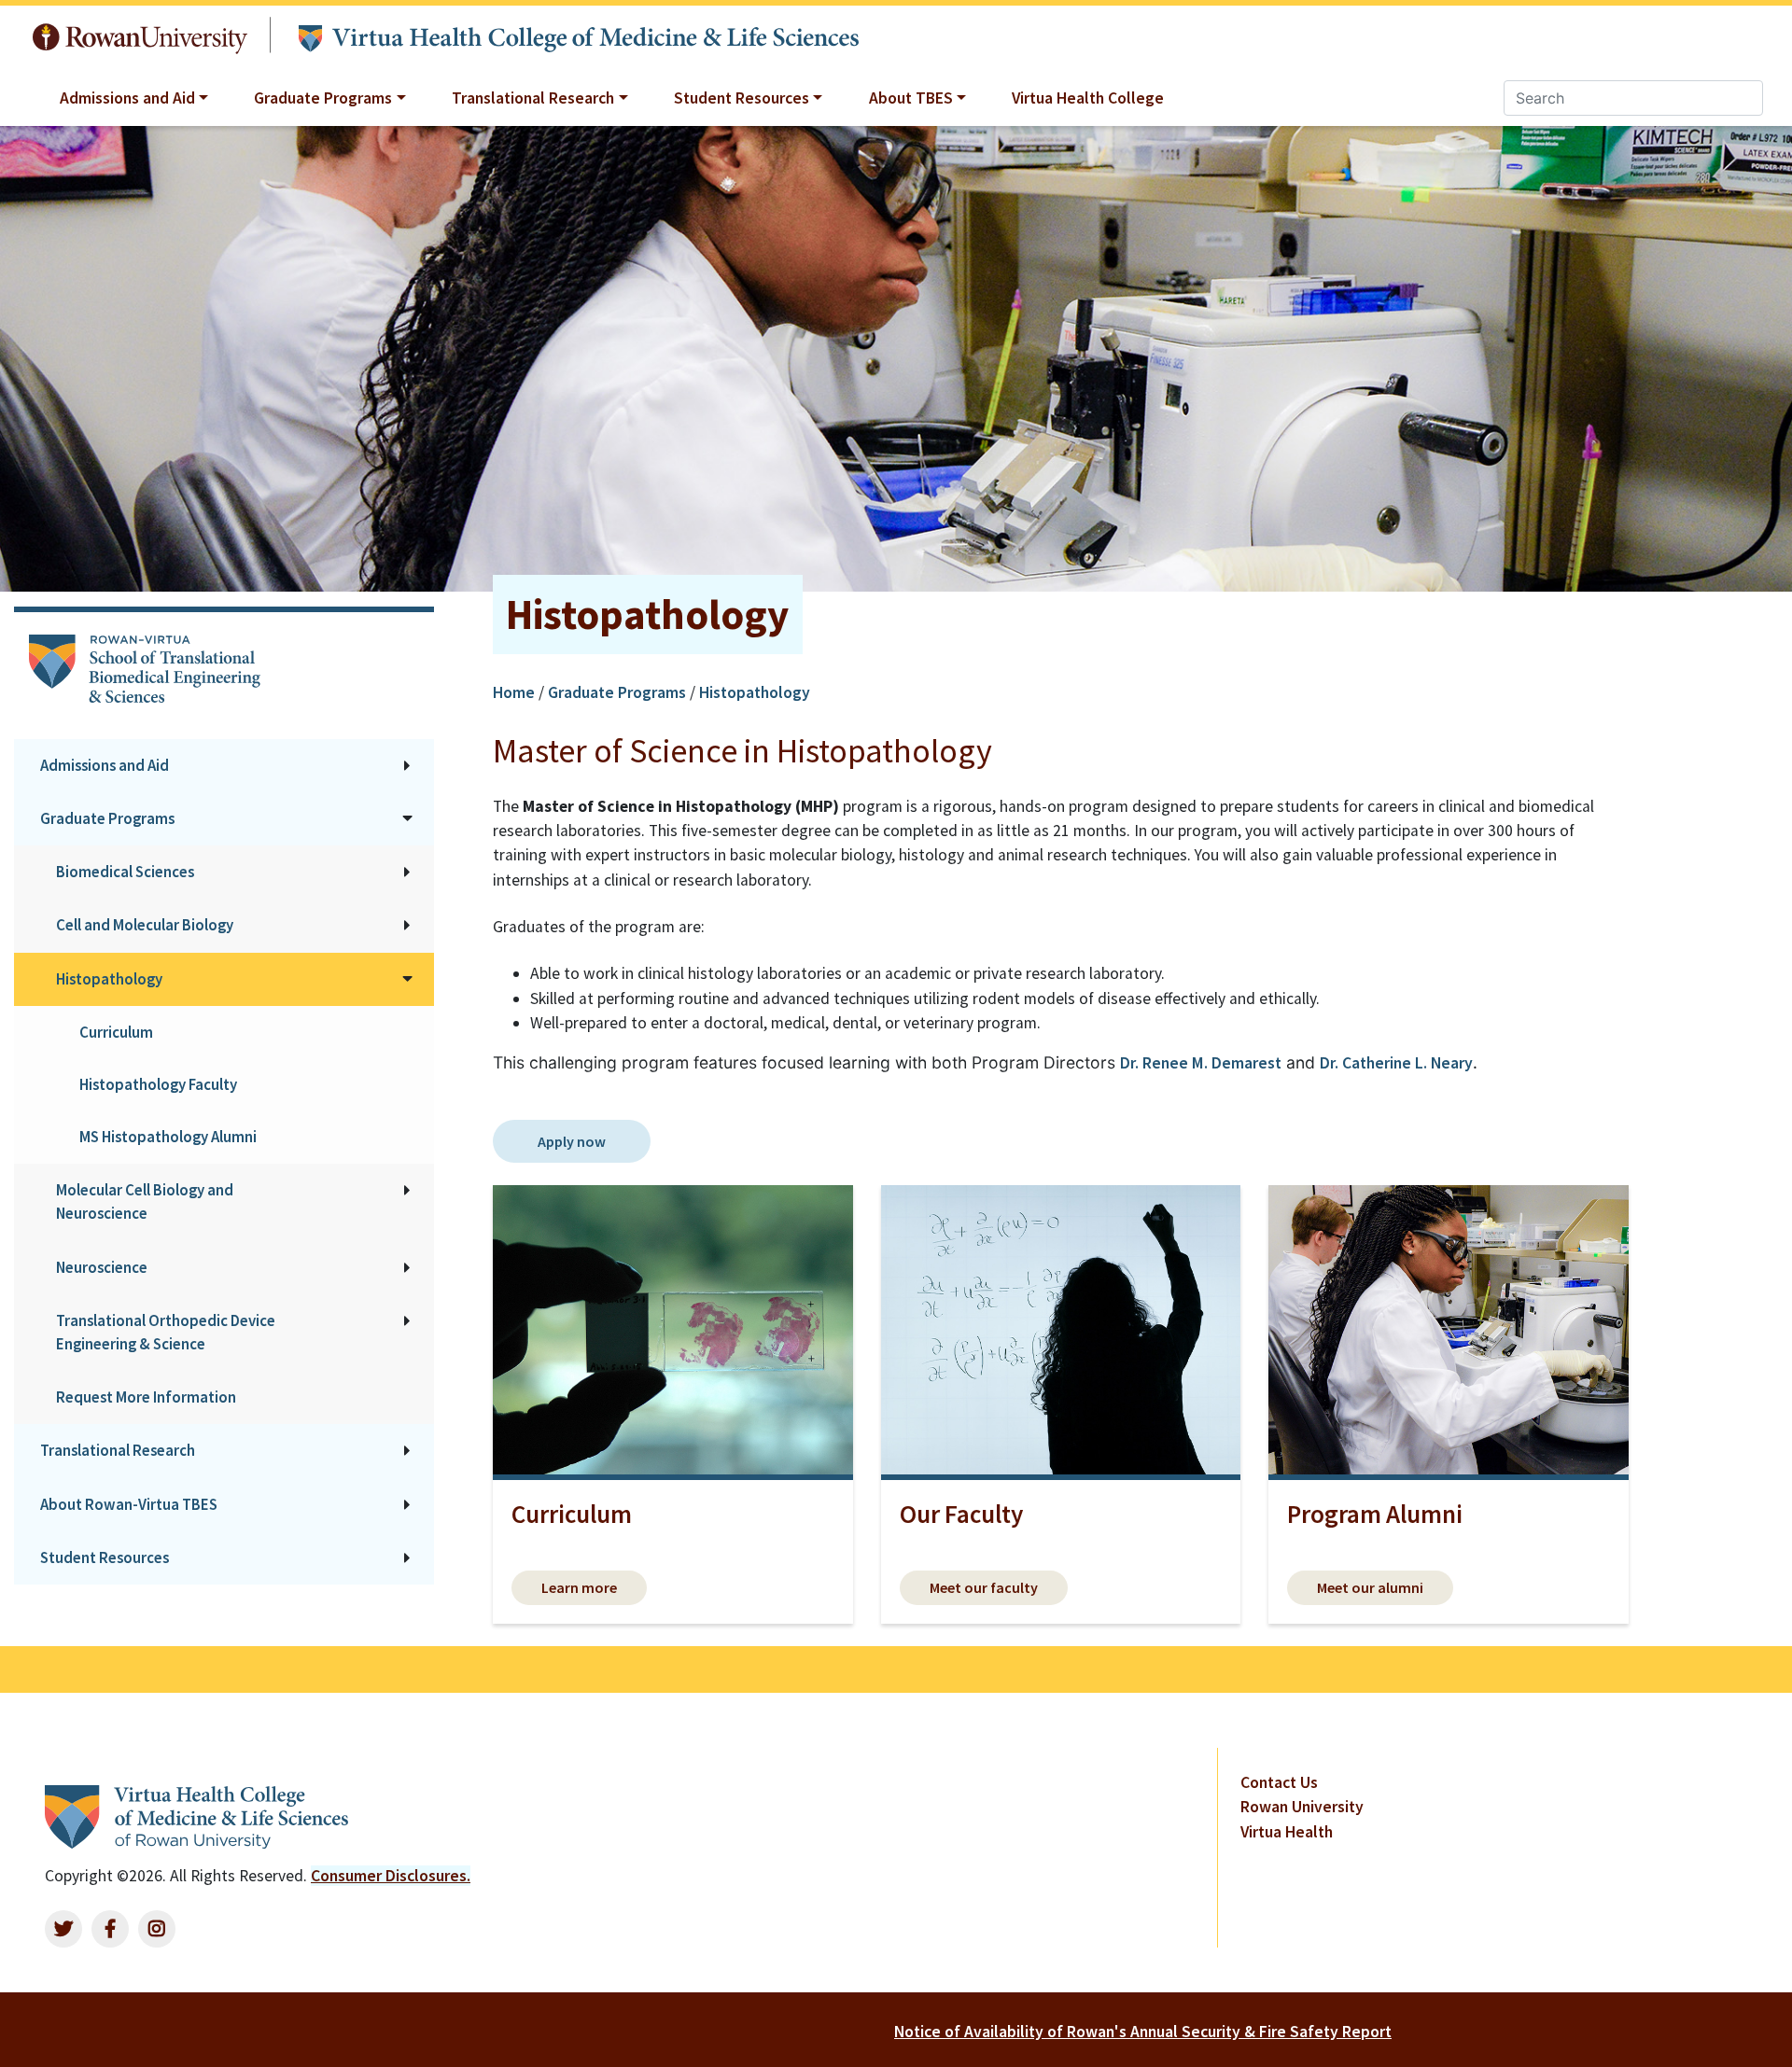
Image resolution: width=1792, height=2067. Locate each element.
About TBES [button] (911, 98)
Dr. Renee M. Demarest (1201, 1063)
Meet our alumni (1370, 1587)
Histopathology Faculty (158, 1084)
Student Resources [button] (742, 98)
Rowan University (140, 34)
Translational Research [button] (533, 98)
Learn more (579, 1587)
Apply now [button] (572, 1141)
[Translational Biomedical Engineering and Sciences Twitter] (63, 1929)
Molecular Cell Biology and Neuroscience (145, 1201)
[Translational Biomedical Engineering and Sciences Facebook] (110, 1929)
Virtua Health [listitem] (1287, 1832)
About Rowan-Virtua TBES (129, 1504)
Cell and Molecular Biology (145, 925)
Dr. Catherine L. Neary (1396, 1063)
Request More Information (146, 1397)
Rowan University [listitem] (1302, 1807)
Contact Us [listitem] (1279, 1782)
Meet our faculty (984, 1587)
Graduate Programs (107, 818)
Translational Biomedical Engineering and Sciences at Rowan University (578, 35)
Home (516, 692)
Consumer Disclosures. (391, 1876)
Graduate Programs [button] (323, 98)
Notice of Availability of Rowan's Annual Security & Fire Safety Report (1143, 2032)
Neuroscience (102, 1267)
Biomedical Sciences (125, 872)
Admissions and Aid (105, 765)
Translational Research (118, 1450)
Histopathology (109, 979)
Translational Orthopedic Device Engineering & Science (166, 1332)
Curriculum (116, 1032)
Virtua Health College (1088, 98)
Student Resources (105, 1557)
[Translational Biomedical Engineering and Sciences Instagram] (157, 1929)
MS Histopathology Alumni (168, 1137)
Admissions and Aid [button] (127, 98)
